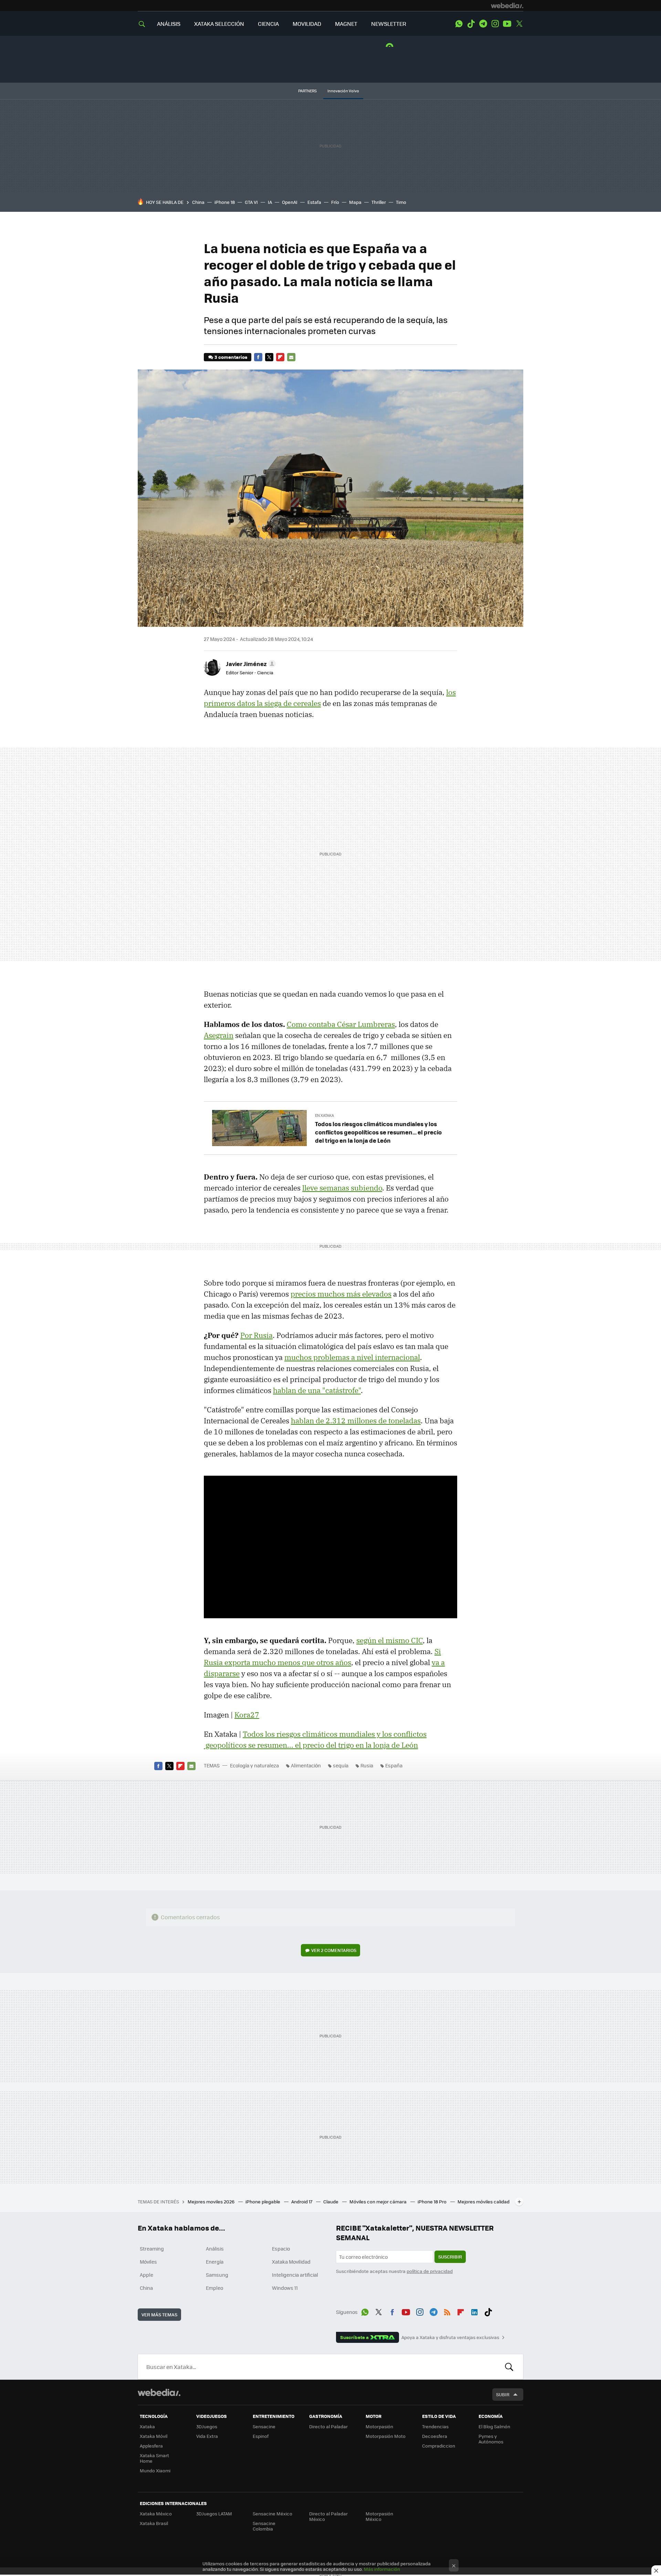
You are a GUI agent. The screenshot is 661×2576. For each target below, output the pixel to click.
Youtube (507, 24)
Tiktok (471, 24)
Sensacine (264, 2426)
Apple (146, 2275)
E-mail (291, 357)
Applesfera (151, 2446)
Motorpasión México (379, 2516)
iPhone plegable (263, 2201)
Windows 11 (285, 2288)
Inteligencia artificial (295, 2275)
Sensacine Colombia (264, 2526)
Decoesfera (435, 2436)
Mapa (355, 202)
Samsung (217, 2275)
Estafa (314, 202)
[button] (250, 664)
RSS (447, 2311)
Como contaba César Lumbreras (341, 1024)
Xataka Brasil (154, 2523)
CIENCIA (268, 24)
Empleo (214, 2288)
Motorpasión (379, 2426)
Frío (335, 202)
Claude (331, 2201)
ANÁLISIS (169, 24)
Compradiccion (439, 2446)
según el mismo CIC (390, 1640)
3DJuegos (207, 2426)
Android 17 (302, 2201)
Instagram (495, 24)
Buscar (509, 2367)
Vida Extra (207, 2436)
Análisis (215, 2248)
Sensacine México (272, 2513)
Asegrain (219, 1035)
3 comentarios (231, 357)
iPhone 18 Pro (433, 2201)
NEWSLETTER (389, 24)
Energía (215, 2262)
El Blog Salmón (494, 2426)
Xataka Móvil (154, 2436)
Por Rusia (256, 1335)
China (198, 202)
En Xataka (324, 1115)
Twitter (519, 24)
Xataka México (156, 2513)
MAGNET (346, 24)
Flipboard (280, 357)
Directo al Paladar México (328, 2516)
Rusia (367, 1765)
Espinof (261, 2436)
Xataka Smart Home (154, 2458)
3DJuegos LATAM (214, 2513)
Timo (401, 202)
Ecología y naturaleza (254, 1765)
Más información (382, 2569)
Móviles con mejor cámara (379, 2201)
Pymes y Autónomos (491, 2439)
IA (270, 202)
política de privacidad (430, 2271)
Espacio (281, 2248)
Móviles (148, 2262)
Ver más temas (159, 2314)
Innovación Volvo (343, 91)
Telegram (483, 24)
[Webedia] (507, 6)
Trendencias (435, 2426)
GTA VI (251, 202)
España (394, 1765)
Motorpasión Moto (386, 2436)
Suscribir (450, 2257)
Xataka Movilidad (291, 2262)
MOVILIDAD (307, 24)
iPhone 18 (225, 202)
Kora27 (247, 1715)
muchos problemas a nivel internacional (352, 1357)
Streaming (152, 2248)
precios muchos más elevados (341, 1294)
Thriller (379, 202)
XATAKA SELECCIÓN (219, 24)
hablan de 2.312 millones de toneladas (356, 1421)
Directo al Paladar (328, 2426)
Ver (334, 1950)
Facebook (258, 357)
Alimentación (306, 1765)
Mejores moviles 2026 (212, 2201)
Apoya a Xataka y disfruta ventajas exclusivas (450, 2337)
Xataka (147, 2426)
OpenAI (290, 202)
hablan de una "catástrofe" (317, 1390)
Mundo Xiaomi (155, 2470)
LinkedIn (474, 2311)
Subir (503, 2394)
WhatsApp (459, 24)
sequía (341, 1765)
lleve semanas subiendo (342, 1188)
